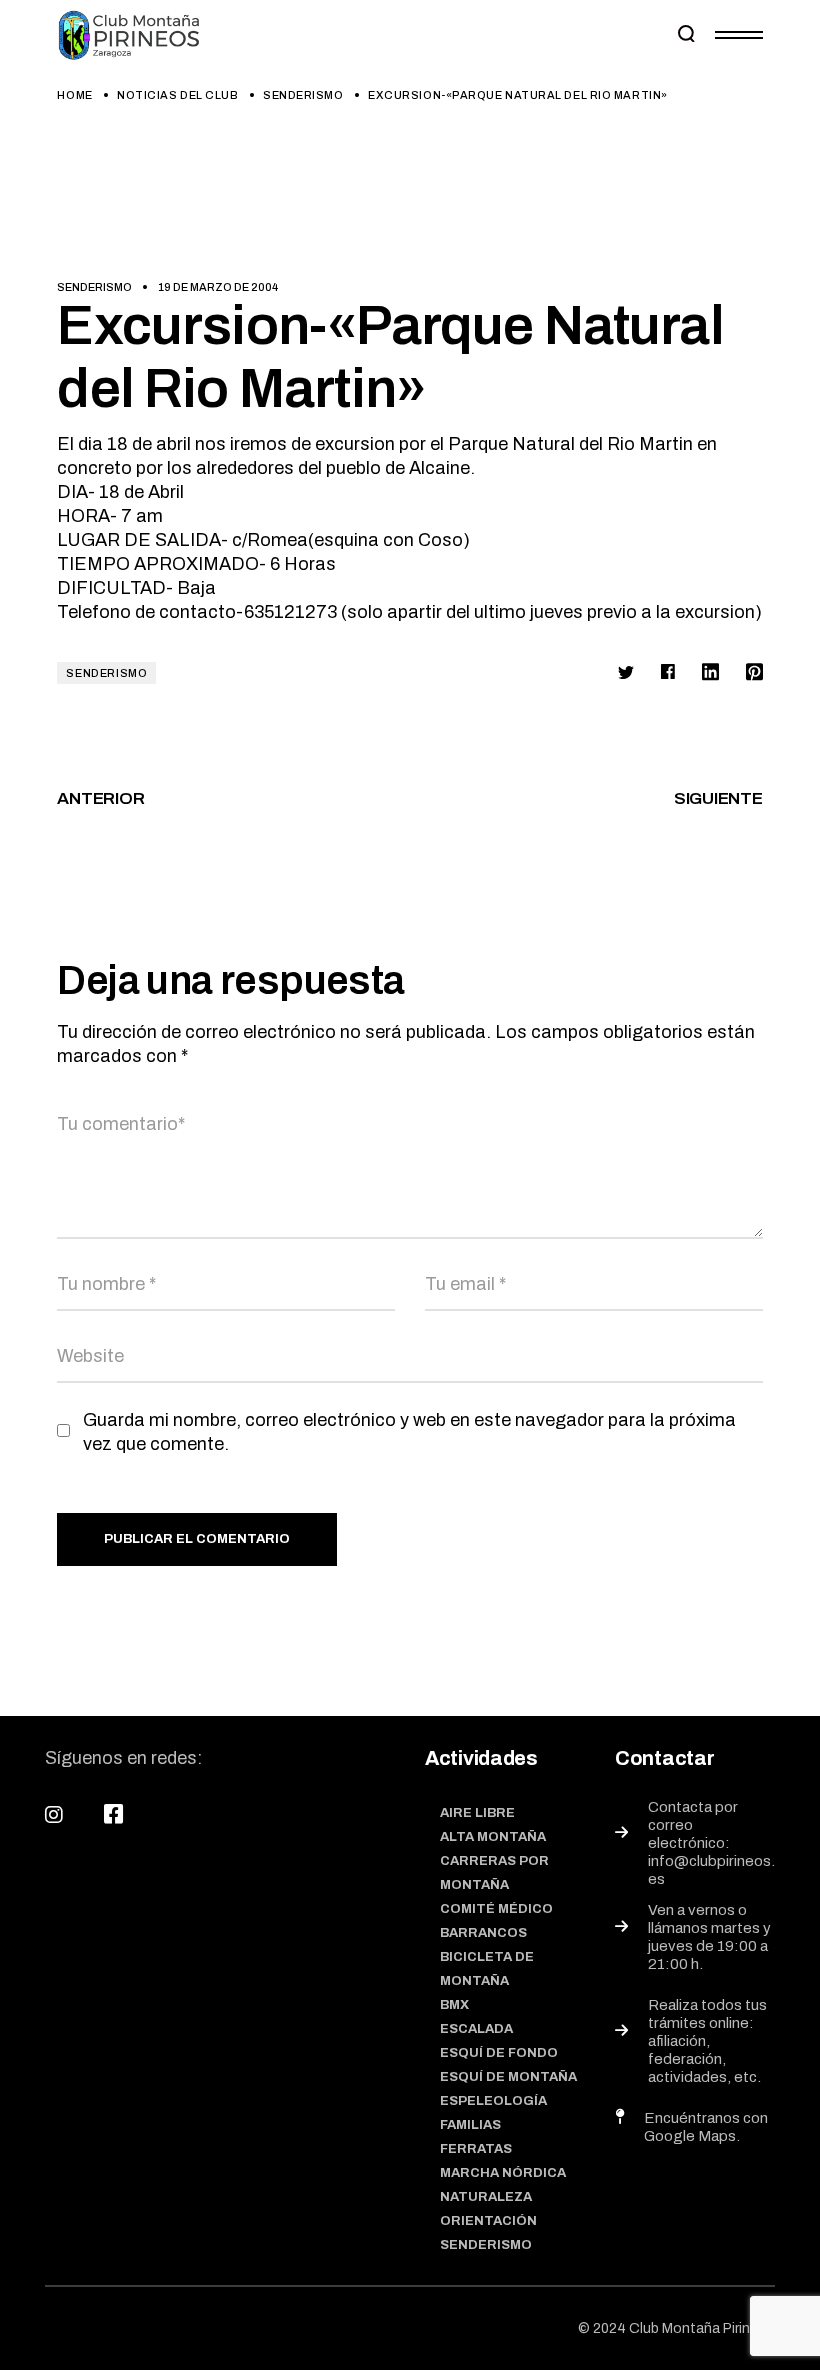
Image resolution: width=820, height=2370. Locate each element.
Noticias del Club (177, 95)
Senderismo (303, 95)
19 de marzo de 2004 (218, 287)
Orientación (488, 2221)
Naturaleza (486, 2197)
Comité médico (496, 1909)
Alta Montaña (493, 1837)
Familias (470, 2125)
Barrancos (483, 1933)
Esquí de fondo (499, 2053)
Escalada (476, 2029)
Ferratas (476, 2149)
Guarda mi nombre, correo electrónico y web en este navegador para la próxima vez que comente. (409, 1432)
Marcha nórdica (503, 2173)
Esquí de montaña (508, 2077)
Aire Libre (477, 1813)
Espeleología (493, 2101)
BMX (454, 2005)
